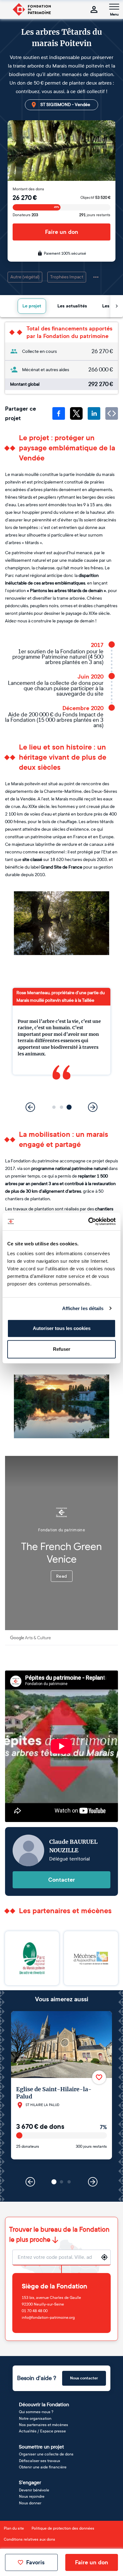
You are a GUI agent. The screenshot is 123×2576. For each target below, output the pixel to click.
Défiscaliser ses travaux (40, 2461)
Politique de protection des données (63, 2528)
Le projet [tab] (32, 306)
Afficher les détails (83, 1308)
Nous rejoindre (32, 2496)
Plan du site (14, 2528)
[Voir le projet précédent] (30, 2182)
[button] (54, 1107)
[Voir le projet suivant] (93, 2182)
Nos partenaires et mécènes (44, 2425)
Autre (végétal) (25, 277)
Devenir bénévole (34, 2490)
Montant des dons (28, 189)
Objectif (95, 198)
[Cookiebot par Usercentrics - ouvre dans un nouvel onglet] (88, 1221)
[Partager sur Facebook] (59, 413)
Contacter (62, 1880)
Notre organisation (35, 2419)
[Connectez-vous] (94, 9)
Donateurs (25, 215)
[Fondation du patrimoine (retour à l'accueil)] (32, 9)
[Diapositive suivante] (93, 1107)
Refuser (62, 1349)
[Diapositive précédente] (30, 1107)
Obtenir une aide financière (43, 2467)
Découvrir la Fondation (44, 2404)
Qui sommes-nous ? (36, 2412)
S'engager (30, 2482)
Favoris (35, 2562)
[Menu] (114, 7)
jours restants (95, 215)
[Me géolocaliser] (104, 2257)
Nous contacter (84, 2378)
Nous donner (30, 2503)
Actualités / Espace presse (42, 2431)
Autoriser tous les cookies (62, 1328)
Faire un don (62, 232)
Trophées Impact (67, 277)
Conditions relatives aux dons (29, 2539)
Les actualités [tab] (72, 306)
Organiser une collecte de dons (46, 2454)
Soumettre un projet (41, 2447)
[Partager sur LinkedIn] (94, 413)
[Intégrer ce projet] (112, 413)
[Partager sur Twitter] (76, 413)
